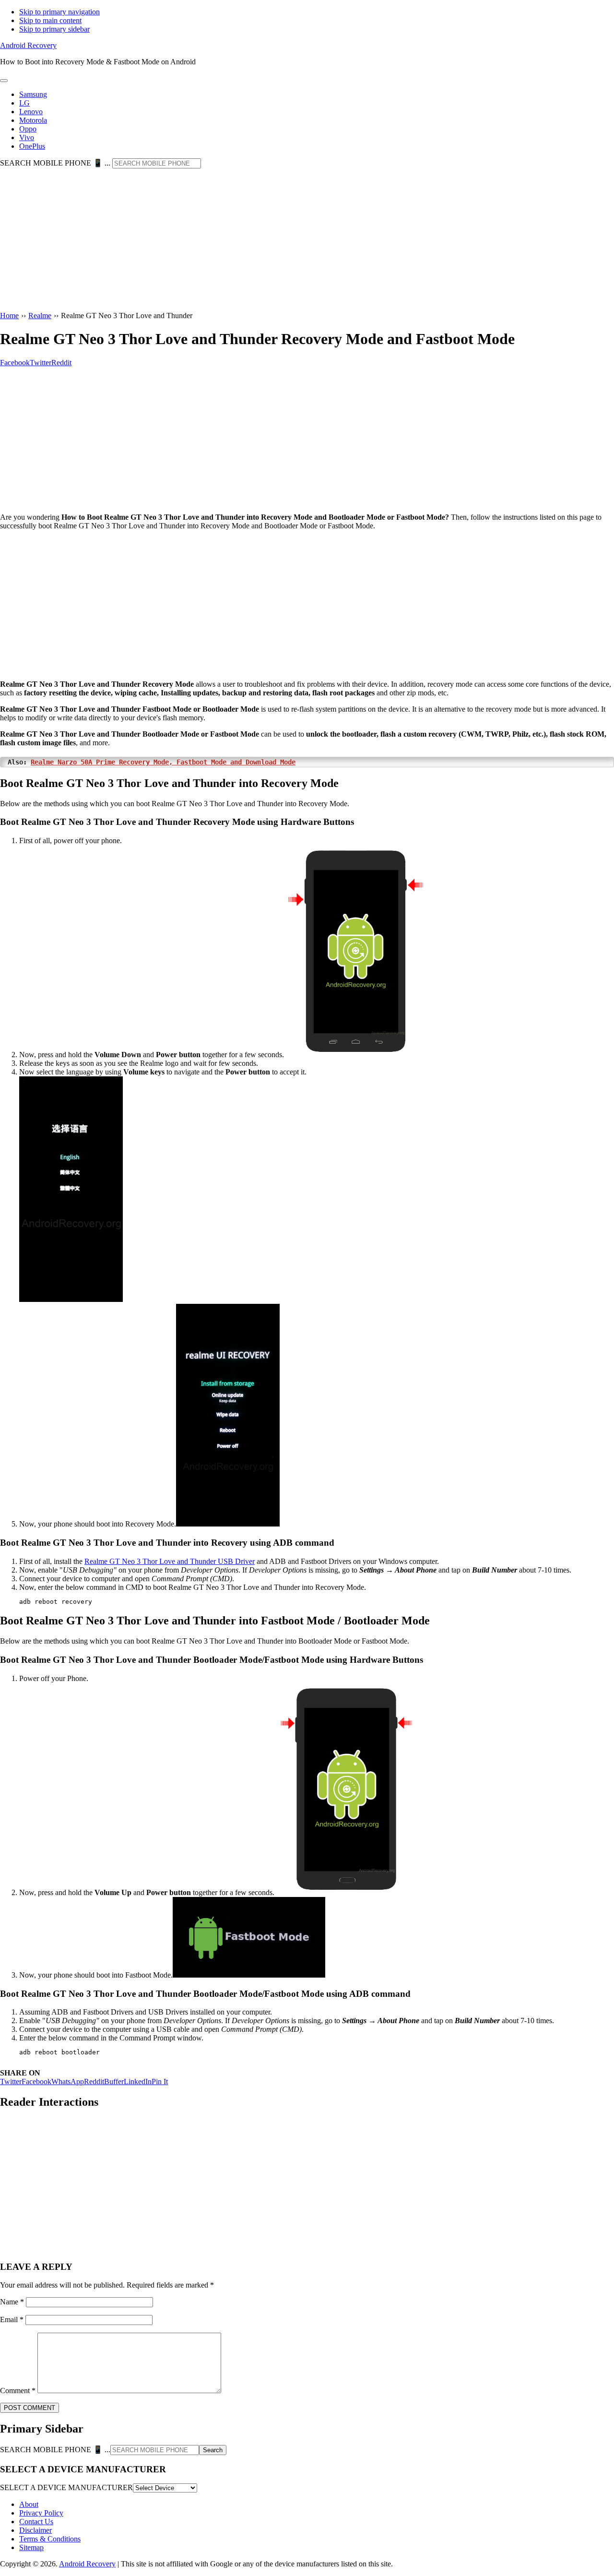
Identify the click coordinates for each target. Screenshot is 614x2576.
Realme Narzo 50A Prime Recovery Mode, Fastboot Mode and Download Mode (163, 762)
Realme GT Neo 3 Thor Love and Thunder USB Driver (170, 1561)
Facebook (36, 2081)
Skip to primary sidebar (54, 29)
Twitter (11, 2081)
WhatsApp (68, 2081)
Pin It (160, 2081)
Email (12, 2320)
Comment (18, 2391)
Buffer (114, 2081)
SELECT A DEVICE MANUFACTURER (66, 2487)
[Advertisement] (307, 240)
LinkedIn (138, 2081)
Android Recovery (28, 45)
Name (12, 2302)
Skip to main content (50, 20)
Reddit (94, 2081)
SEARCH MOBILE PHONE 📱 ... (55, 163)
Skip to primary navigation (59, 12)
